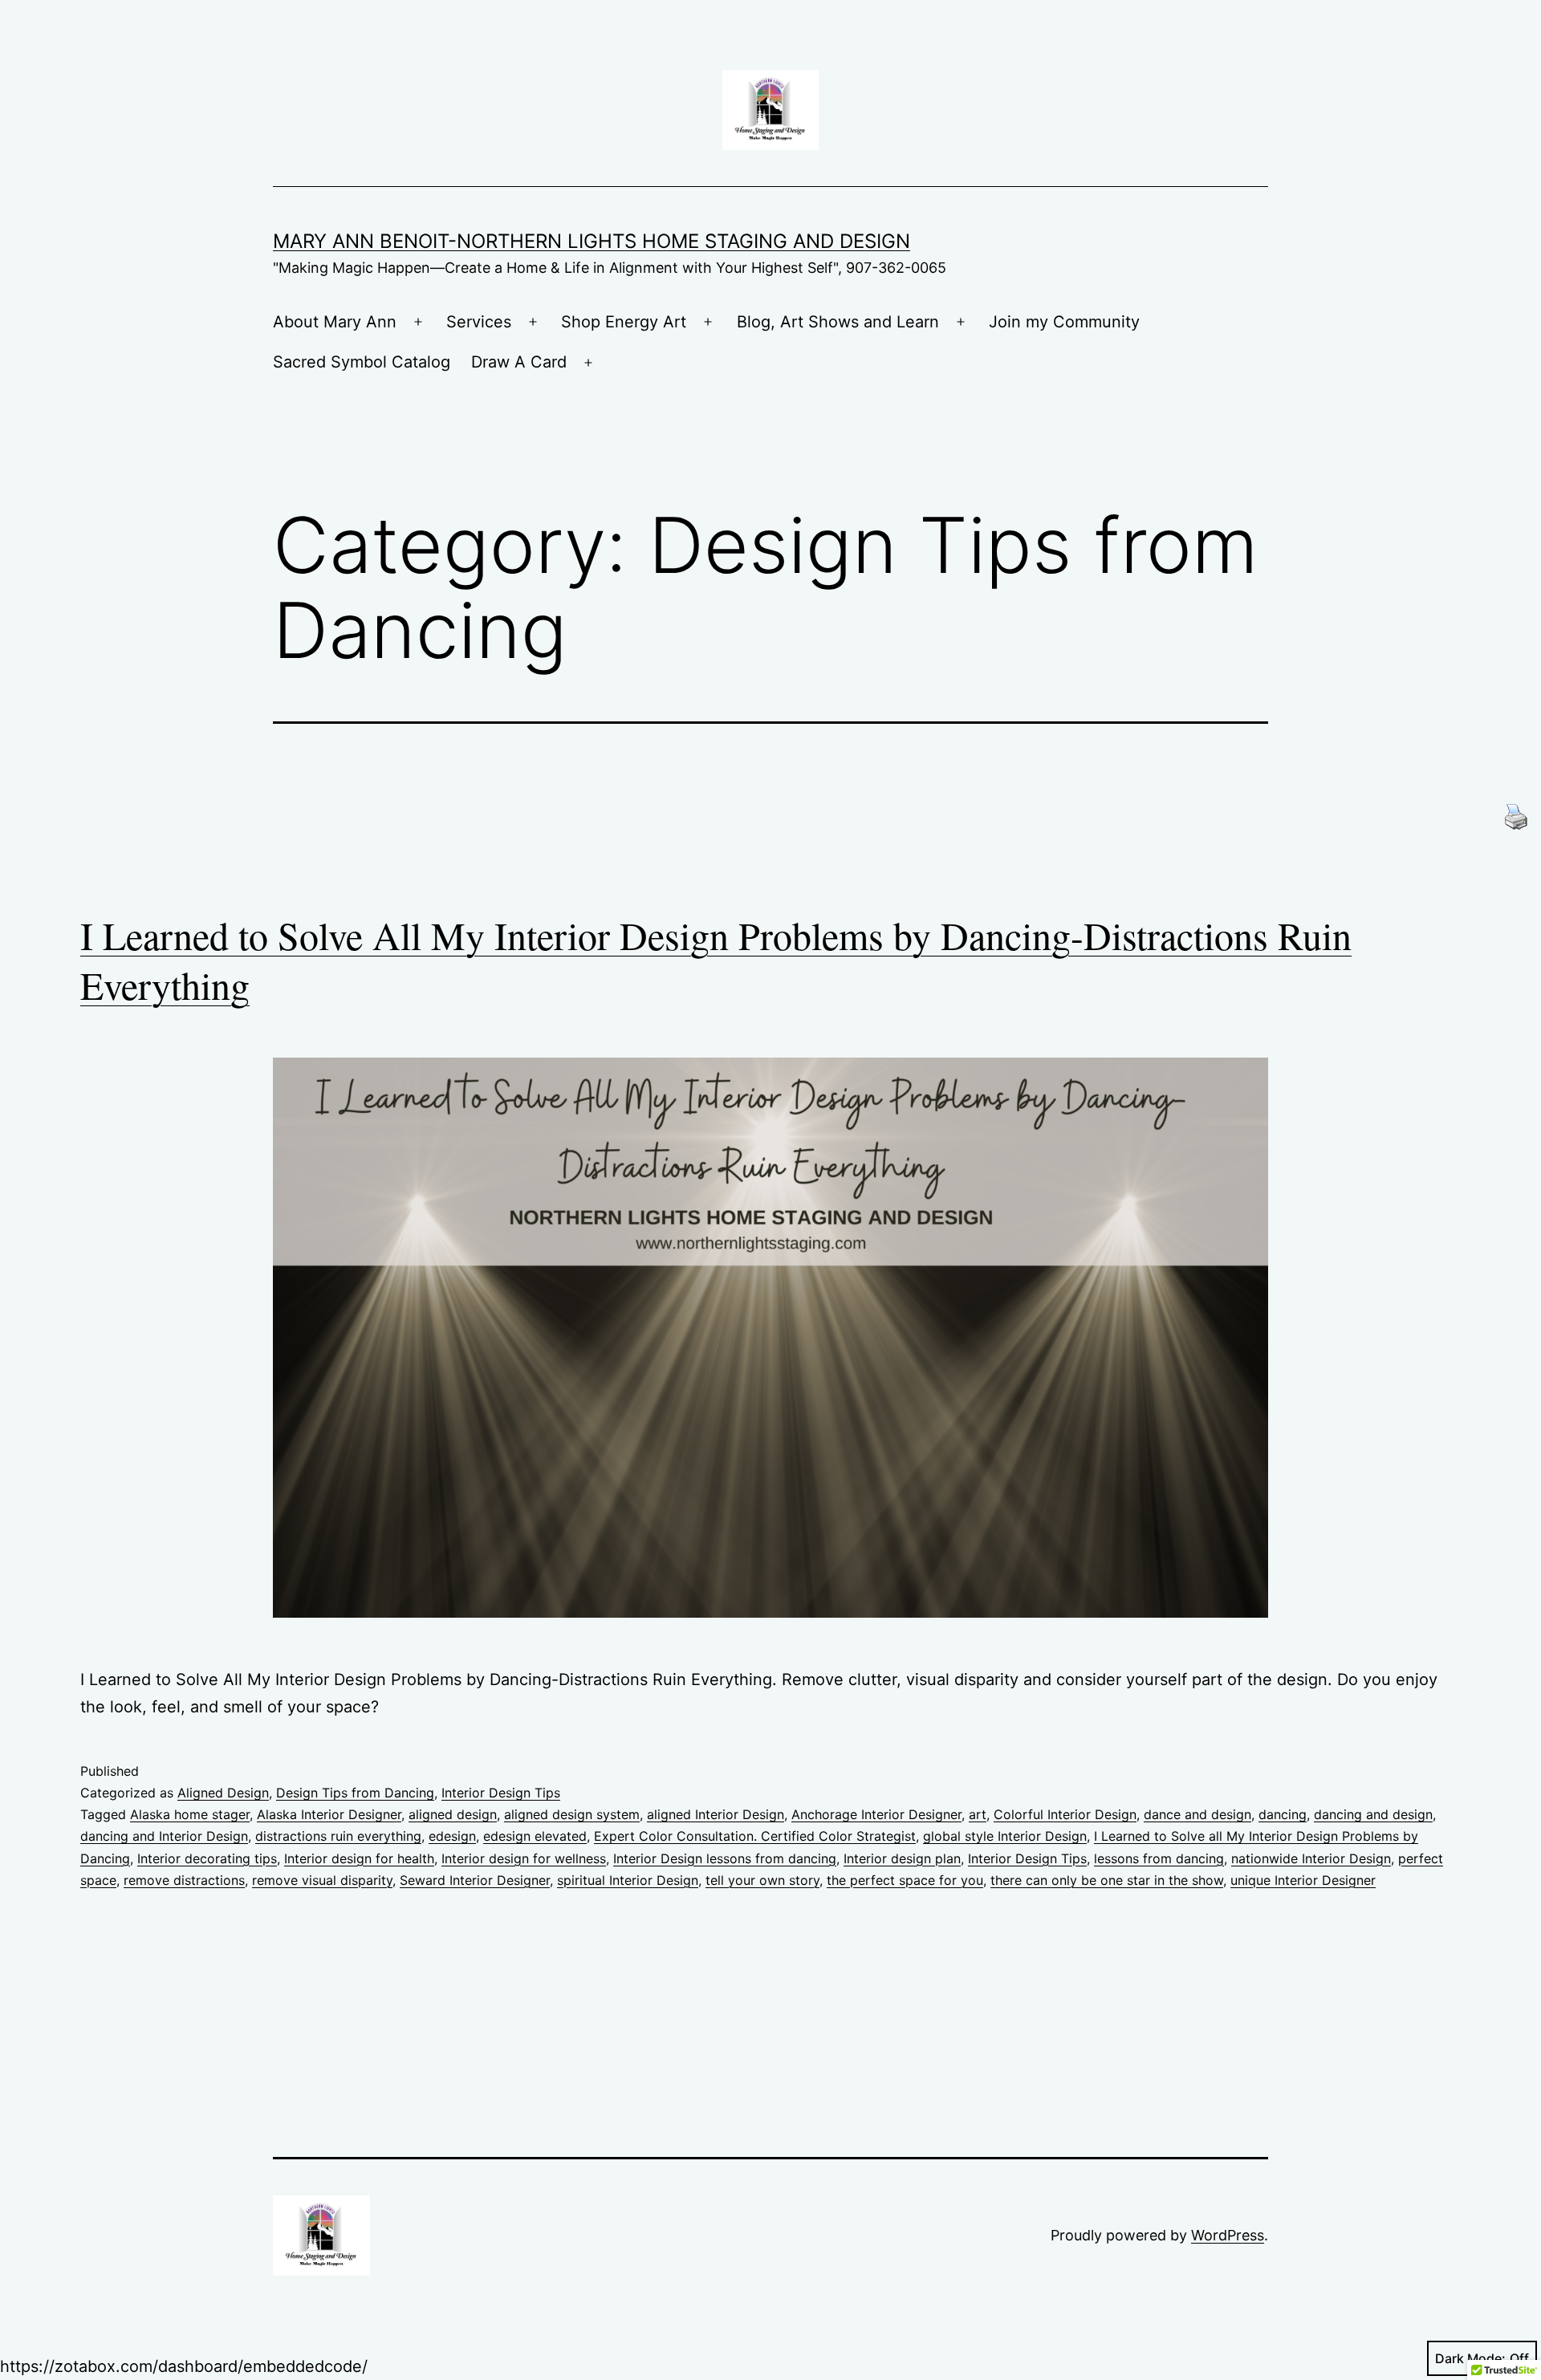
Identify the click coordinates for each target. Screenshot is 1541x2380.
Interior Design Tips (501, 1793)
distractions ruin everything (338, 1836)
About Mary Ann (335, 322)
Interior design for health (359, 1858)
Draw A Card (519, 362)
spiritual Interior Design (628, 1880)
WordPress (1228, 2235)
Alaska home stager (190, 1814)
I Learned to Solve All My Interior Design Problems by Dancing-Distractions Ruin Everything (716, 960)
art (978, 1814)
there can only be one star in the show (1107, 1880)
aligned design (453, 1814)
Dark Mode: (1470, 2358)
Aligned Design (223, 1793)
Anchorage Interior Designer (876, 1814)
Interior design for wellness (524, 1858)
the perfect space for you (905, 1880)
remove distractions (184, 1880)
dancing (1283, 1814)
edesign (452, 1836)
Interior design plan (902, 1858)
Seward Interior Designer (475, 1880)
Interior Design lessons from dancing (725, 1858)
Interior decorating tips (207, 1858)
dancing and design (1373, 1814)
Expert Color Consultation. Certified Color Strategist (755, 1836)
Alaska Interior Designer (329, 1814)
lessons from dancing (1159, 1858)
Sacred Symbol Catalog (362, 362)
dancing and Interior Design (164, 1836)
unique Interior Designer (1303, 1880)
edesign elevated (535, 1836)
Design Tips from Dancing (355, 1793)
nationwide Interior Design (1311, 1858)
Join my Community (1064, 322)
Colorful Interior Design (1065, 1814)
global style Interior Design (1005, 1836)
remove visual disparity (322, 1880)
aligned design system (572, 1814)
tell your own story (762, 1880)
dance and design (1197, 1814)
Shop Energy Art (624, 322)
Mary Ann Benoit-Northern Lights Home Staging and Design (592, 241)
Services (479, 322)
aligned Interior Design (716, 1814)
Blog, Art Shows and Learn (838, 322)
